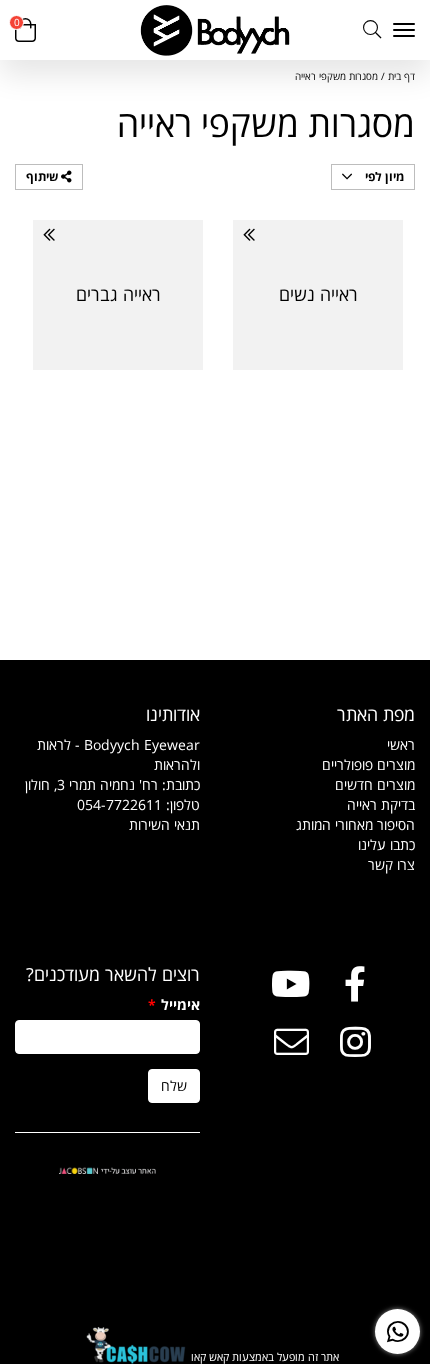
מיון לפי (383, 176)
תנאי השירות (164, 824)
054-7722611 (119, 804)
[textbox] (107, 785)
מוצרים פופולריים (368, 764)
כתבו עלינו (386, 844)
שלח (174, 1085)
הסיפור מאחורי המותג (355, 824)
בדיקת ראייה (381, 804)
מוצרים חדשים (375, 784)
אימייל (174, 1004)
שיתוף (43, 176)
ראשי (401, 744)
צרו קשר (391, 864)
